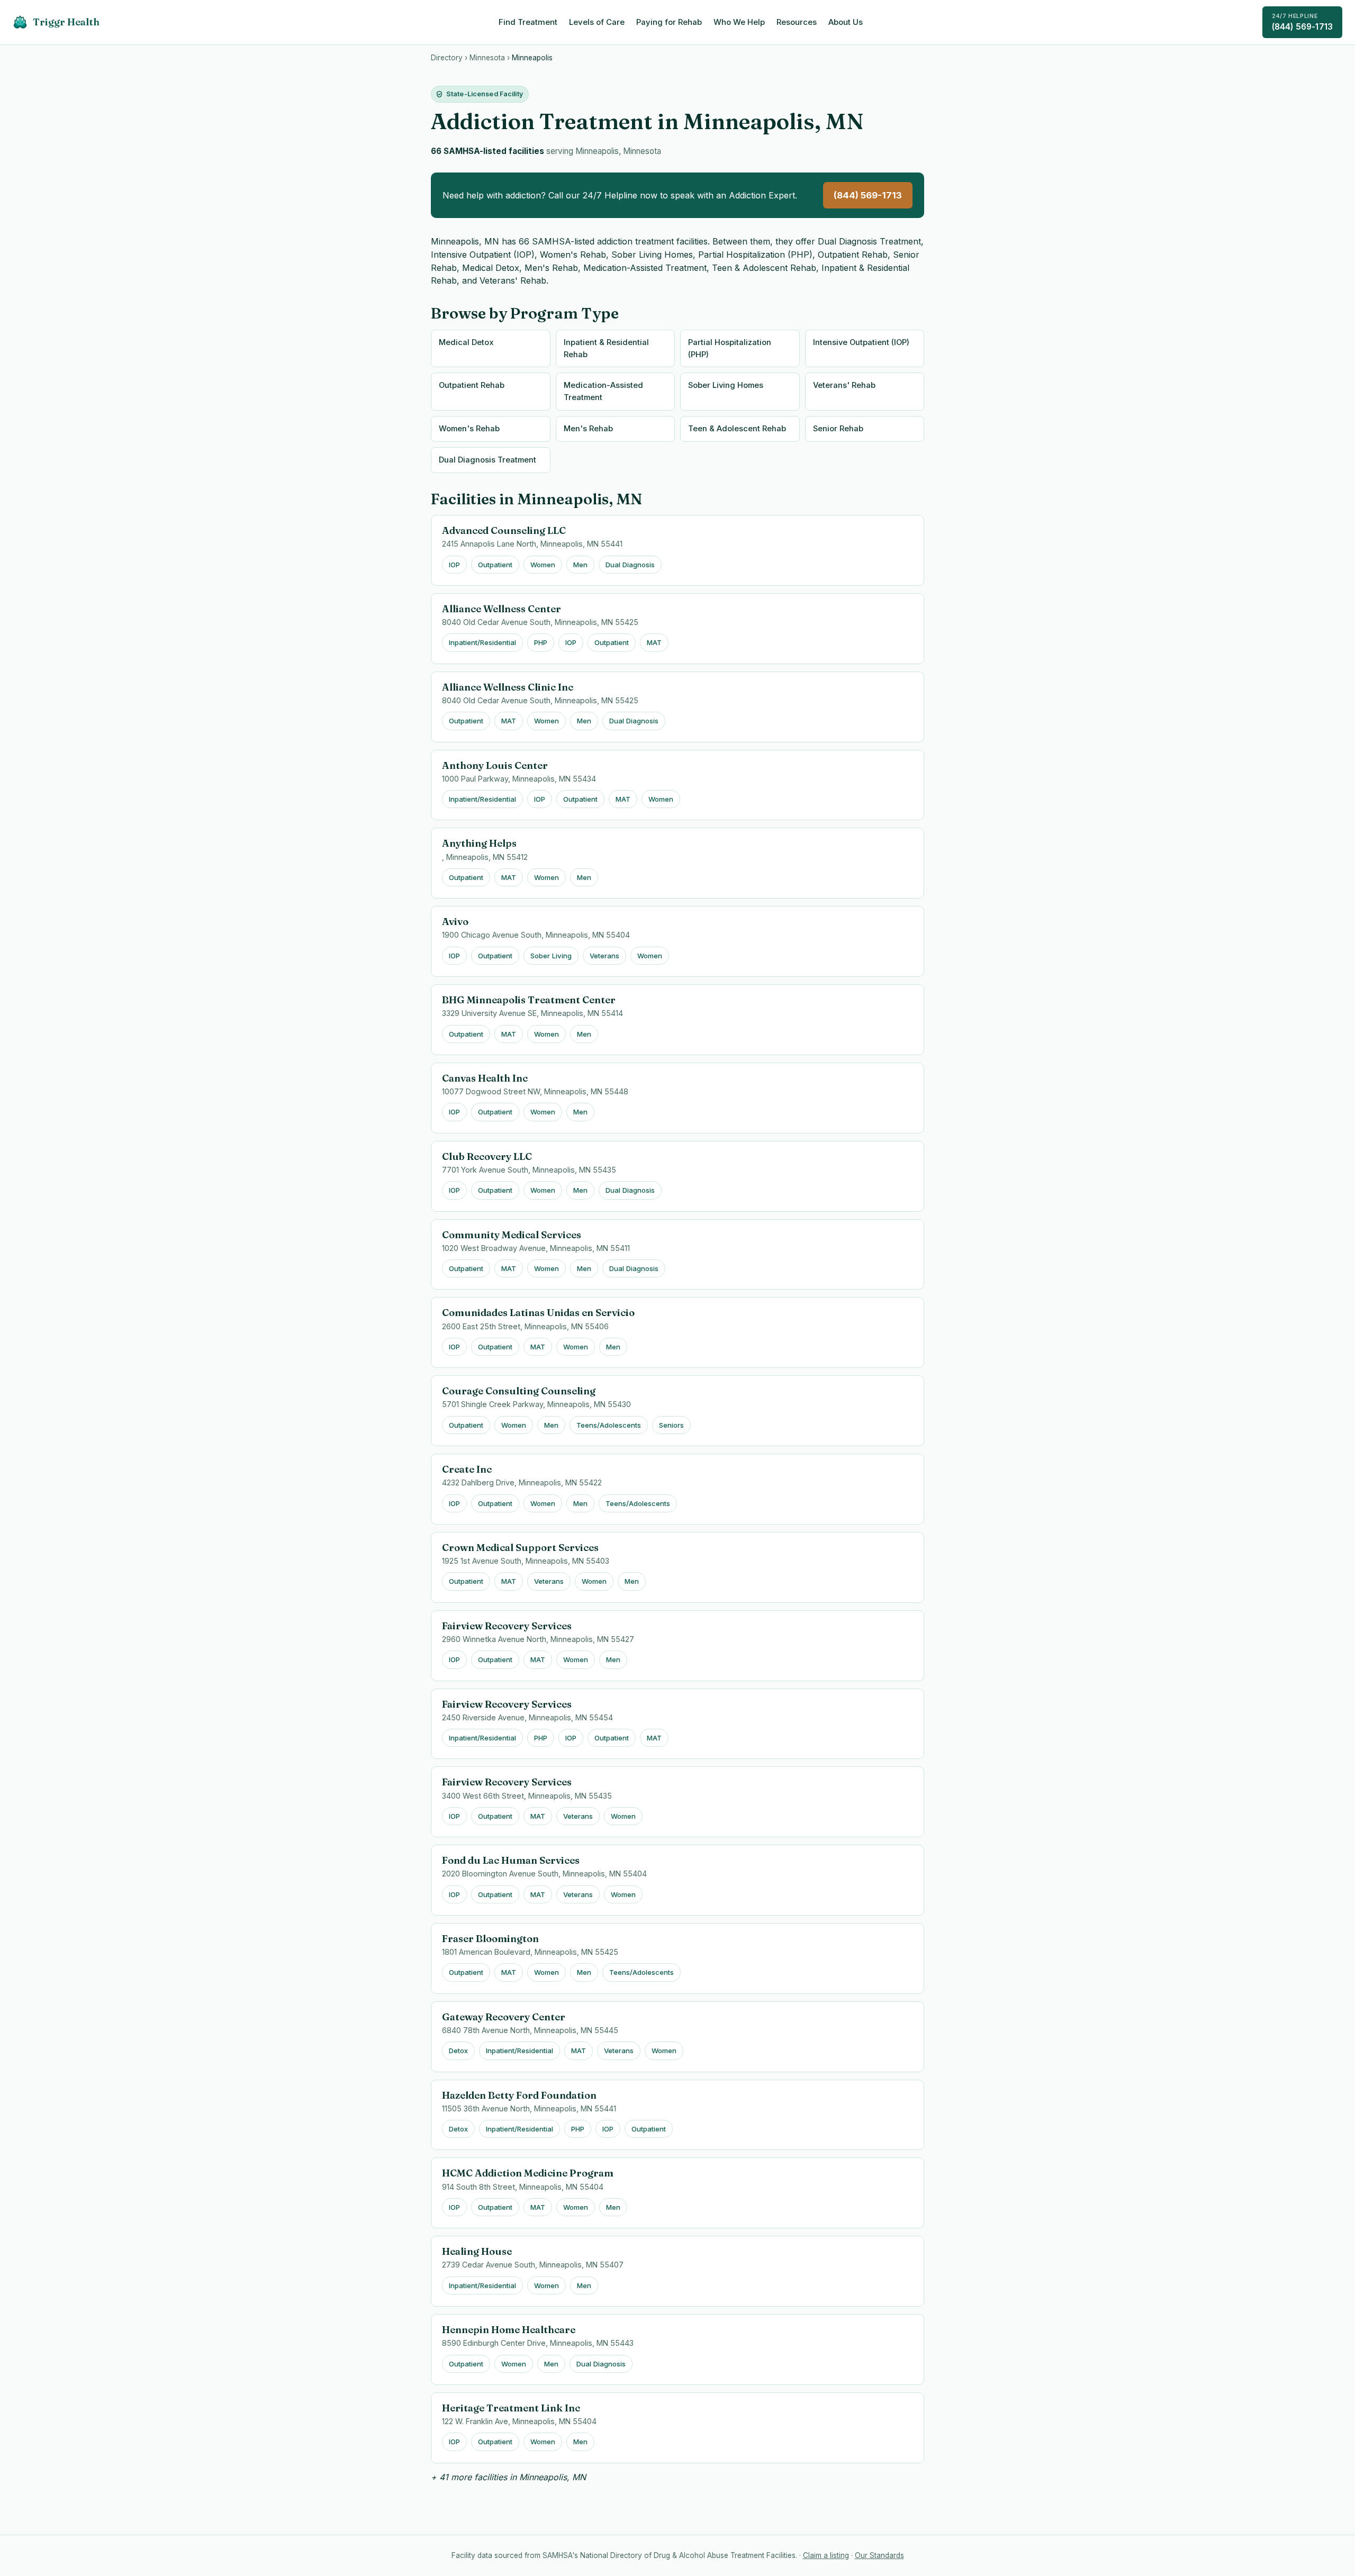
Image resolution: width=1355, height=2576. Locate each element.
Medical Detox (466, 342)
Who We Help (739, 22)
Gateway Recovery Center (504, 2017)
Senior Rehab (838, 429)
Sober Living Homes (726, 385)
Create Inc (467, 1469)
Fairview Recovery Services (507, 1626)
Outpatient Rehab (472, 385)
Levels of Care (597, 22)
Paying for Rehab (669, 22)
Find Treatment (528, 22)
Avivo (455, 922)
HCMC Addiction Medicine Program (528, 2173)
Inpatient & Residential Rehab (606, 348)
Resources (797, 22)
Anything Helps (479, 843)
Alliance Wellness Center (502, 609)
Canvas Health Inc (485, 1078)
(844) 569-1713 (1302, 22)
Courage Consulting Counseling (519, 1391)
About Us (846, 22)
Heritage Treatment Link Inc (511, 2408)
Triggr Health (66, 22)
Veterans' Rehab (844, 385)
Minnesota (487, 58)
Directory (447, 58)
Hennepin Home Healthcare (509, 2330)
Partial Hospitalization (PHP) (730, 348)
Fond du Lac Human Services (511, 1860)
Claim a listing (826, 2555)
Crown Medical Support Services (520, 1548)
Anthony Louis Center (495, 765)
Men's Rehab (588, 429)
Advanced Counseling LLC (504, 530)
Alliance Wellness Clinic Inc (508, 687)
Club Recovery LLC (487, 1157)
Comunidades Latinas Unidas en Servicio (538, 1313)
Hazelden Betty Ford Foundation (519, 2095)
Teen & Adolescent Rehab (737, 429)
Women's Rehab (469, 429)
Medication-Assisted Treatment (603, 391)
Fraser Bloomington (490, 1939)
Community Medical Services (512, 1235)
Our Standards (879, 2555)
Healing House (477, 2251)
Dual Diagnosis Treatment (487, 460)
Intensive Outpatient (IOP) (861, 342)
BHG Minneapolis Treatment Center (529, 1000)
